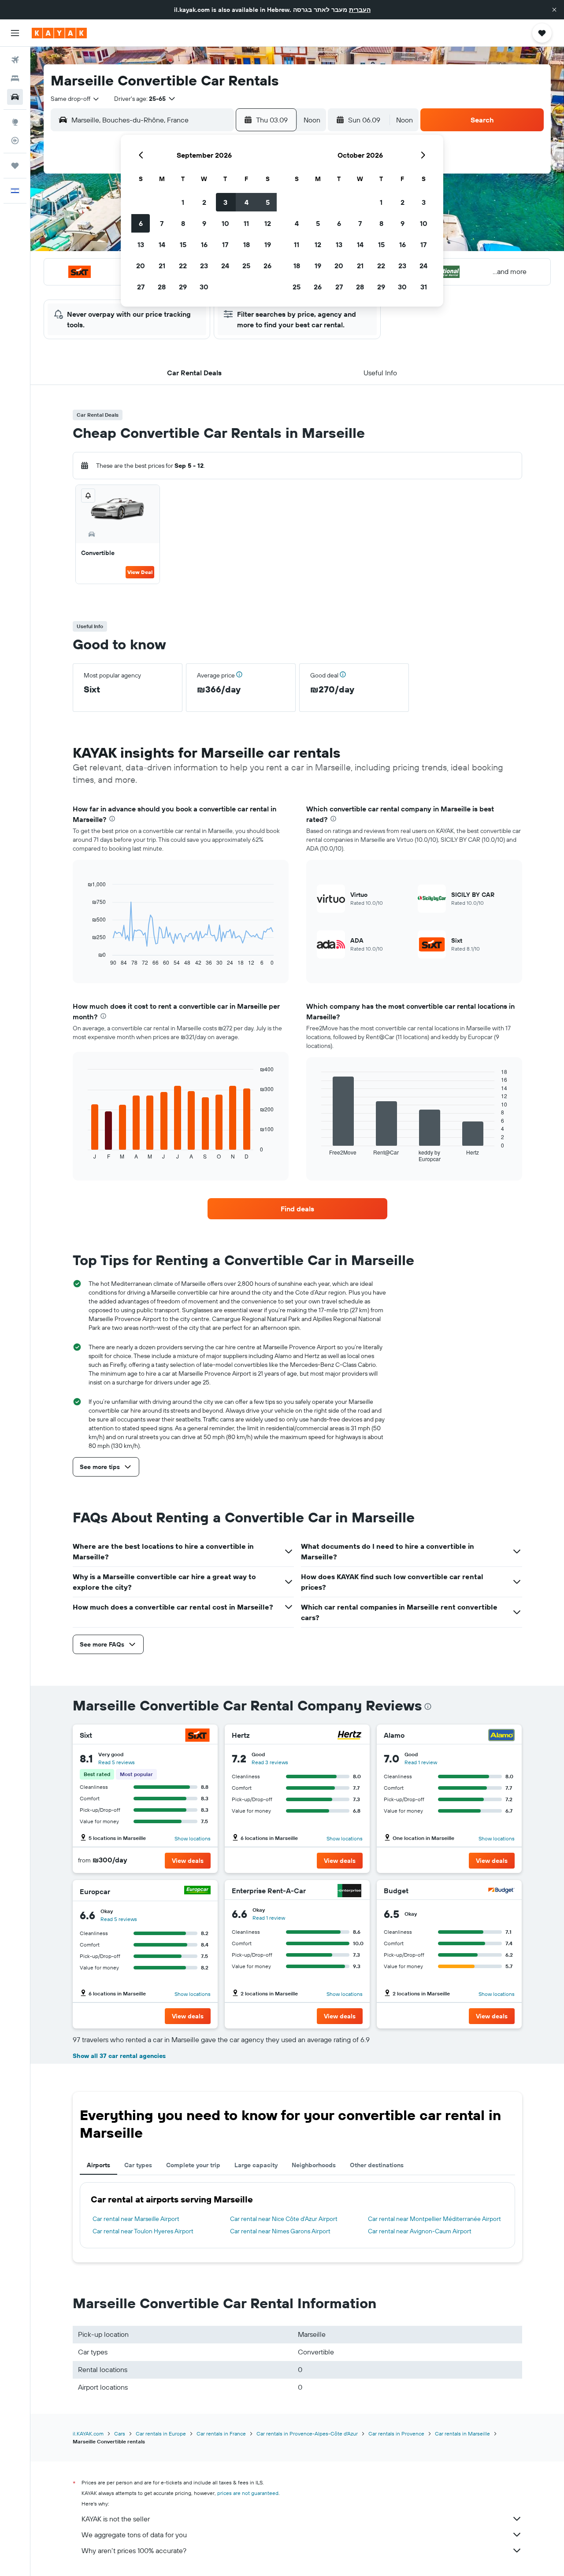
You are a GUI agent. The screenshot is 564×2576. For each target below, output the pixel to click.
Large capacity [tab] (256, 2165)
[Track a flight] (15, 141)
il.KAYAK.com (88, 2434)
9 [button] (204, 223)
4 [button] (247, 202)
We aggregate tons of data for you (134, 2535)
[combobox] (75, 99)
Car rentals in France (221, 2434)
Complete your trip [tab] (193, 2165)
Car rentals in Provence (396, 2434)
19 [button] (268, 244)
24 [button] (225, 266)
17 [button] (225, 244)
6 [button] (141, 223)
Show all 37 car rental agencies (119, 2056)
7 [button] (162, 223)
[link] (297, 1209)
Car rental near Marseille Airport (136, 2219)
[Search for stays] (15, 78)
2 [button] (204, 202)
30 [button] (204, 287)
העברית (360, 10)
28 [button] (162, 287)
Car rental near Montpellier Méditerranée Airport (434, 2219)
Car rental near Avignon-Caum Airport (420, 2231)
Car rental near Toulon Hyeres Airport (143, 2231)
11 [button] (246, 223)
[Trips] (15, 166)
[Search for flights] (15, 60)
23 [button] (204, 266)
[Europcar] (197, 1891)
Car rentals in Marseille (462, 2434)
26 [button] (267, 266)
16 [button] (204, 244)
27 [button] (141, 287)
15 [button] (183, 244)
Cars (120, 2434)
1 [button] (183, 202)
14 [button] (162, 244)
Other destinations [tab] (377, 2165)
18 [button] (247, 244)
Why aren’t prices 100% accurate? (134, 2550)
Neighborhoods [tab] (314, 2165)
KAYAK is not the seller (116, 2519)
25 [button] (246, 266)
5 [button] (268, 202)
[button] (554, 10)
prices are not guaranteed (248, 2493)
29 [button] (183, 287)
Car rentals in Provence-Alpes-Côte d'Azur (307, 2434)
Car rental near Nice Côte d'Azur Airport (284, 2219)
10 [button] (225, 223)
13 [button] (141, 244)
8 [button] (183, 223)
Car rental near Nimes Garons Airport (280, 2231)
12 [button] (268, 223)
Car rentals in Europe (161, 2434)
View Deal (140, 572)
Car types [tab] (138, 2165)
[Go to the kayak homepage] (59, 33)
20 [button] (141, 266)
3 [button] (225, 202)
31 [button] (424, 287)
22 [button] (183, 266)
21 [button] (162, 266)
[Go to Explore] (15, 122)
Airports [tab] (98, 2165)
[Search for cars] (15, 97)
